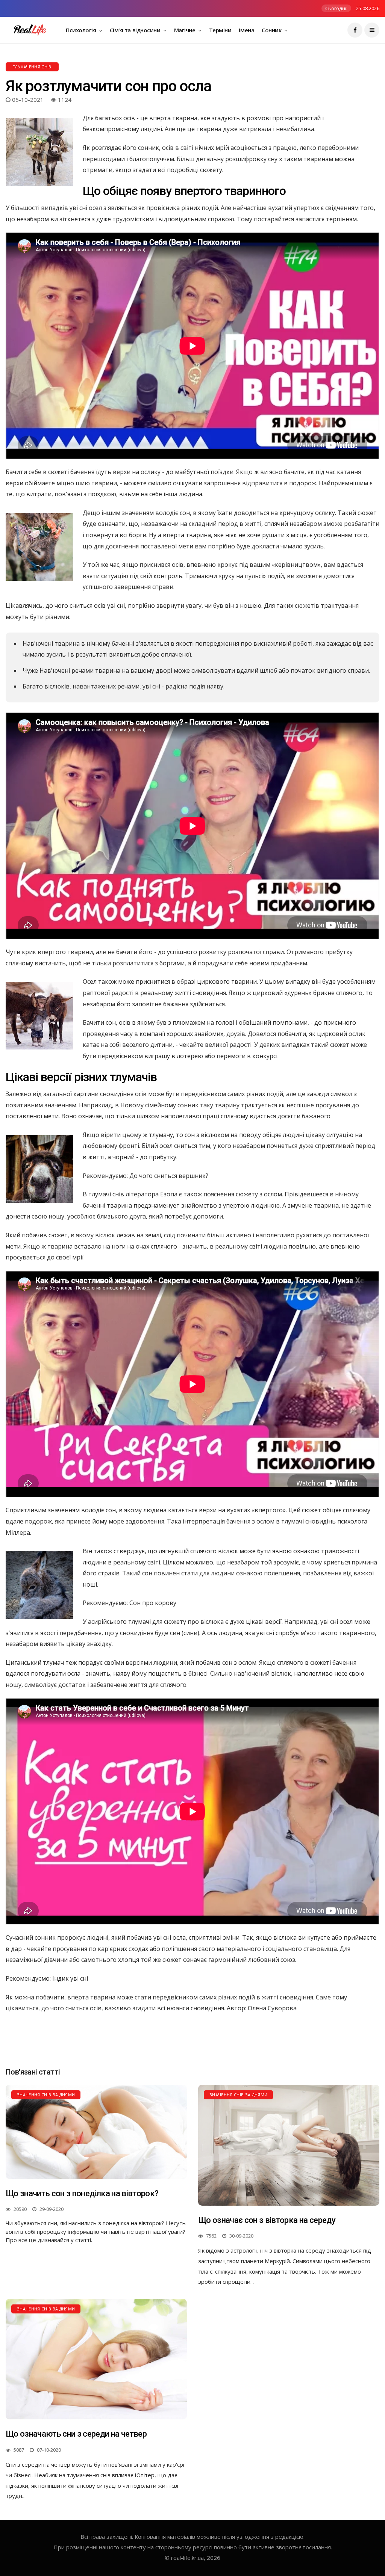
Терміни (220, 30)
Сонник (272, 30)
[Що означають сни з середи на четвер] (96, 2359)
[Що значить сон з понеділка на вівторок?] (96, 2132)
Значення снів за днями (46, 2095)
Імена (246, 30)
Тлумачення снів (32, 67)
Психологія (82, 30)
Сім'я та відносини (136, 30)
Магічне (185, 30)
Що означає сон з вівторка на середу (267, 2220)
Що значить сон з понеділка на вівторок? (82, 2193)
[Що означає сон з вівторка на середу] (289, 2145)
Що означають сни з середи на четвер (76, 2434)
